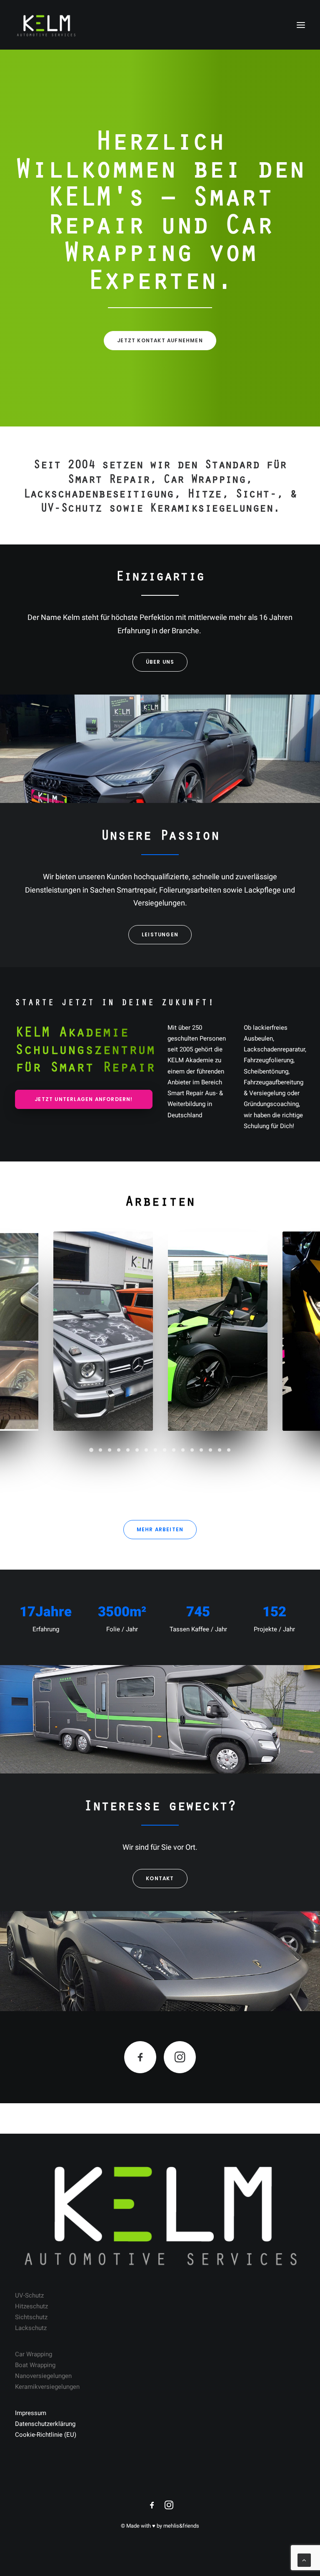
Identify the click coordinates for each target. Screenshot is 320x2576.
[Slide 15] (220, 1450)
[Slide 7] (146, 1450)
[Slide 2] (100, 1450)
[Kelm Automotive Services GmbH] (46, 25)
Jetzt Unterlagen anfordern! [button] (84, 1099)
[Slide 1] (91, 1450)
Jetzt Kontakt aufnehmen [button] (160, 340)
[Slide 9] (165, 1450)
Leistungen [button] (160, 934)
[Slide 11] (183, 1450)
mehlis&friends (181, 2526)
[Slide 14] (210, 1450)
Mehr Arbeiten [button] (160, 1529)
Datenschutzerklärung (45, 2424)
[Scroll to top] (304, 2560)
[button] (301, 25)
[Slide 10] (174, 1450)
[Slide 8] (155, 1450)
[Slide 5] (128, 1450)
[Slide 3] (110, 1450)
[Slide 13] (201, 1450)
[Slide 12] (192, 1450)
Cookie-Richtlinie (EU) (46, 2435)
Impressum (31, 2413)
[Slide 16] (229, 1450)
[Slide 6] (137, 1450)
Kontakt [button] (160, 1878)
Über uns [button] (160, 662)
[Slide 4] (119, 1450)
